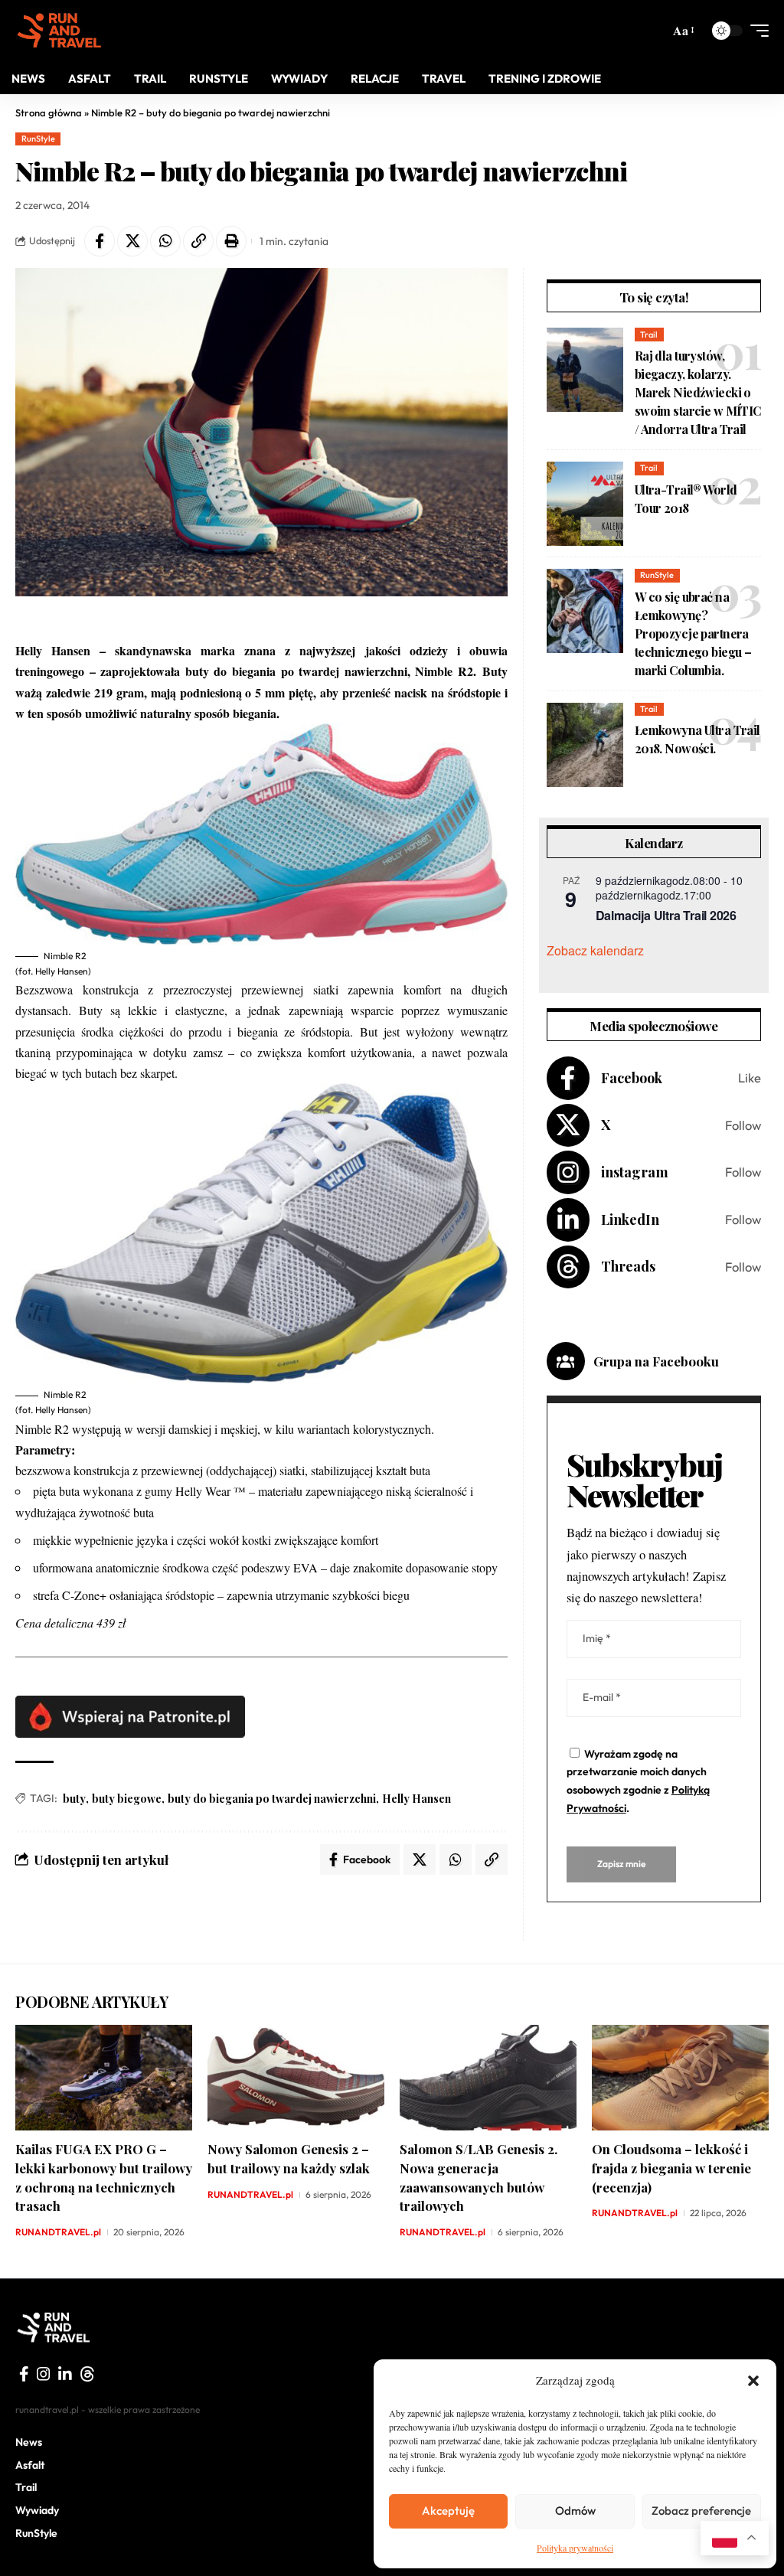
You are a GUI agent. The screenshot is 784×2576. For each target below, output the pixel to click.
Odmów (575, 2511)
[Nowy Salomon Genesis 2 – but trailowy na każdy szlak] (296, 2078)
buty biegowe (127, 1799)
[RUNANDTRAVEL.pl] (59, 31)
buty (74, 1799)
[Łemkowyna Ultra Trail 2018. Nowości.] (585, 745)
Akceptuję (448, 2511)
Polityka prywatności (575, 2548)
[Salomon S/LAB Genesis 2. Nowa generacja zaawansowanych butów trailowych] (488, 2078)
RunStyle (38, 139)
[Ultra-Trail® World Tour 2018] (585, 504)
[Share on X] (132, 241)
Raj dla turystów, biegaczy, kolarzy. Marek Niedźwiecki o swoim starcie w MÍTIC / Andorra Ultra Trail (698, 392)
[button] (753, 2381)
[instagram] (44, 2374)
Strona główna (49, 113)
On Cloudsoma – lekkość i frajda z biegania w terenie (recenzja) (671, 2168)
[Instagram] (654, 1172)
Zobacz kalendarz (595, 950)
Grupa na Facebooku (656, 1361)
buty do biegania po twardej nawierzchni (272, 1799)
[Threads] (654, 1267)
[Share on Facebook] (100, 241)
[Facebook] (654, 1078)
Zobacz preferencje (701, 2511)
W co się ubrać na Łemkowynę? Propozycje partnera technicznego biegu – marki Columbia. (693, 633)
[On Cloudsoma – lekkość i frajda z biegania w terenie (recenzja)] (680, 2078)
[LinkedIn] (654, 1220)
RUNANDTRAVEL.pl (58, 2232)
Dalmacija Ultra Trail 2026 (666, 915)
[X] (654, 1126)
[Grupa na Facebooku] (566, 1361)
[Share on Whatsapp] (165, 241)
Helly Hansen (416, 1799)
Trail (649, 335)
